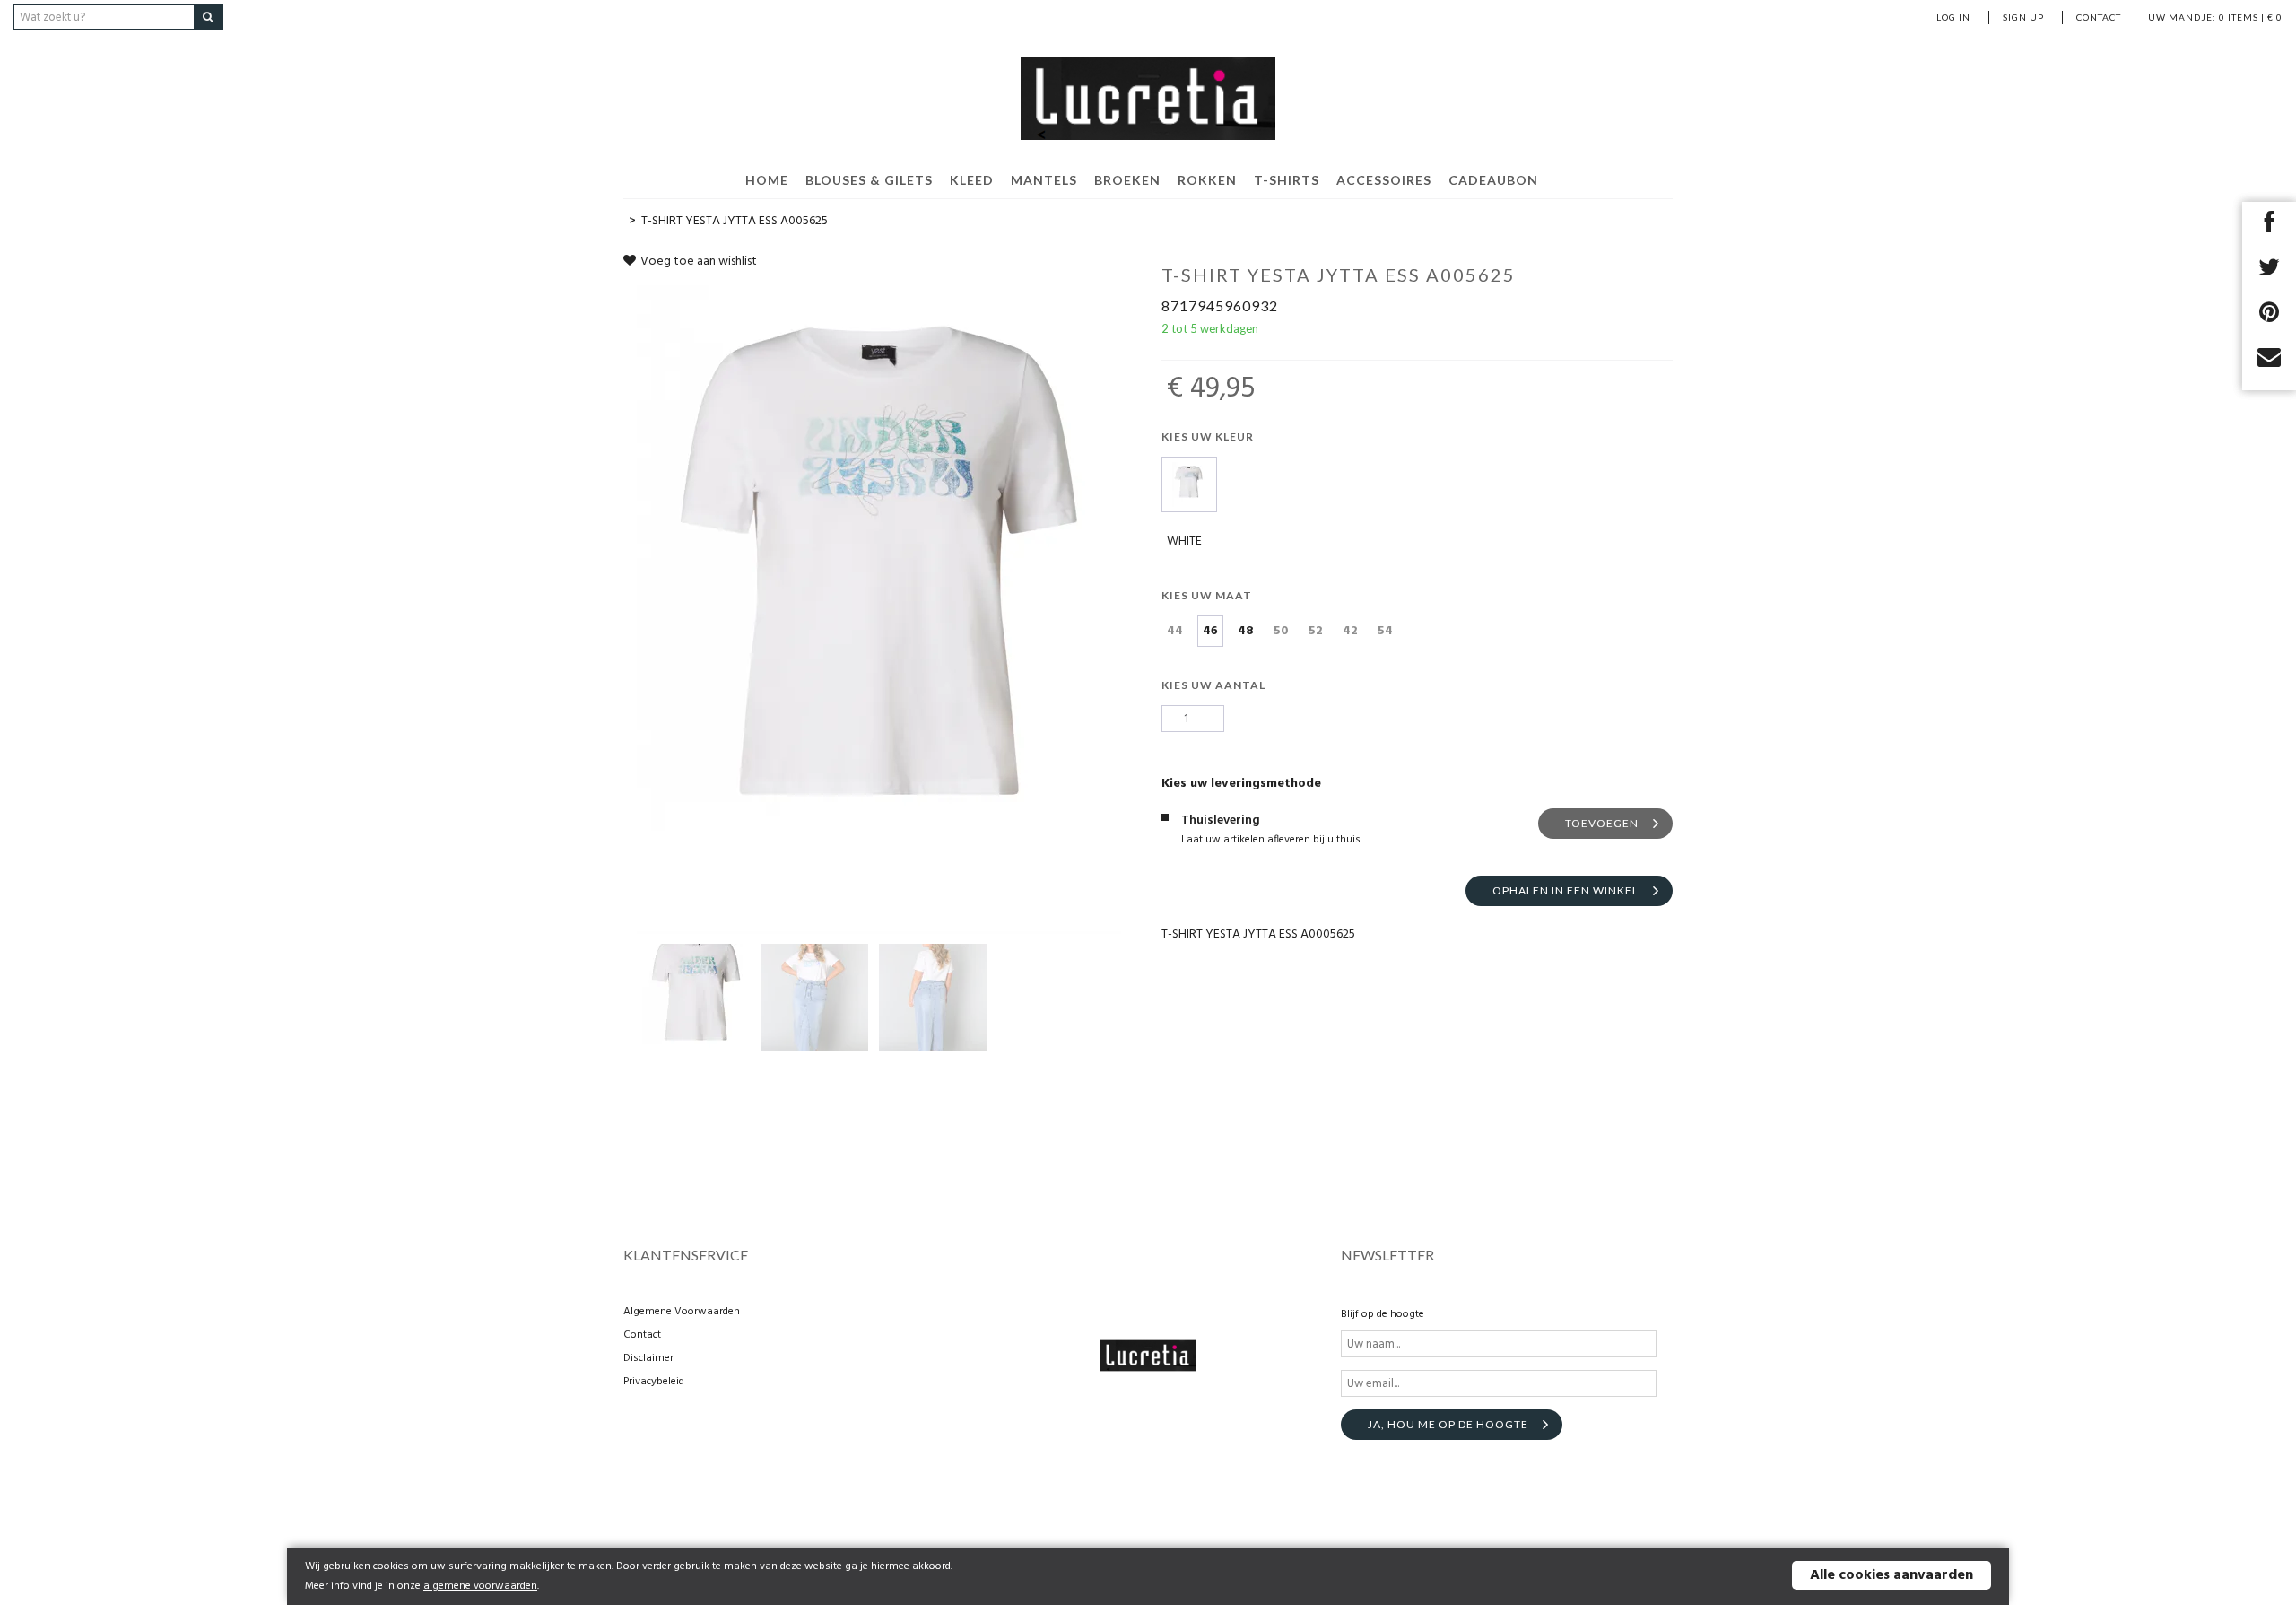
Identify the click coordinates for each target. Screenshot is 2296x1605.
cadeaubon (1493, 180)
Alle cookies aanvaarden (1892, 1575)
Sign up (2023, 17)
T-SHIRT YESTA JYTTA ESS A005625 (735, 221)
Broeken (1127, 180)
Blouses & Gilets (869, 180)
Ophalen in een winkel (1565, 890)
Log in (1953, 17)
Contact (2099, 17)
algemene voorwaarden (480, 1586)
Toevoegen (1602, 823)
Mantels (1044, 180)
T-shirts (1287, 180)
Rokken (1207, 180)
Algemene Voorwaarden (682, 1312)
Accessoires (1384, 180)
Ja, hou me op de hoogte (1448, 1424)
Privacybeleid (654, 1382)
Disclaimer (648, 1358)
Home (767, 180)
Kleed (972, 180)
